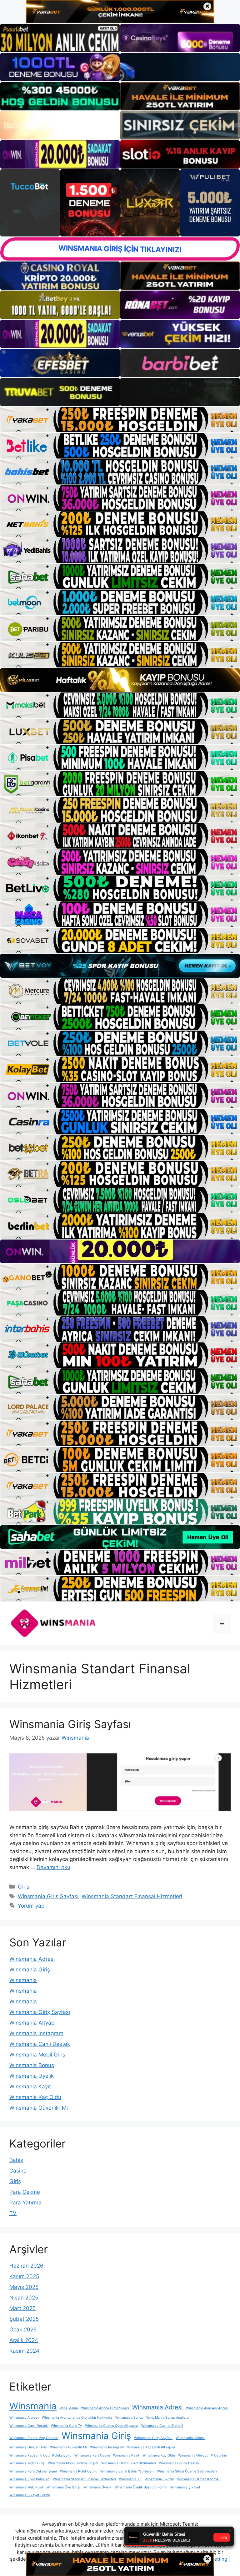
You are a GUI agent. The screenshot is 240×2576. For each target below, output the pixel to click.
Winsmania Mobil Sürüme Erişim (73, 2463)
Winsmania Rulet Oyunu (79, 2471)
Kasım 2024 (24, 2351)
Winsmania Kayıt (30, 2087)
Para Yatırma (25, 2203)
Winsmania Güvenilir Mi (39, 2108)
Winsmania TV (130, 2479)
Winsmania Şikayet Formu (30, 2495)
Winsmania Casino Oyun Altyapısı (112, 2426)
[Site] (120, 420)
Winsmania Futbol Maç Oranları (34, 2438)
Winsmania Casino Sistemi (162, 2426)
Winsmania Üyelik (32, 2076)
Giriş (24, 1887)
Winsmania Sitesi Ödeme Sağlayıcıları (187, 2471)
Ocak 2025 (23, 2330)
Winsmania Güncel (190, 2438)
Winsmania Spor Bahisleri (30, 2479)
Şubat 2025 (24, 2319)
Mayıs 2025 (24, 2287)
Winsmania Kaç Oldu (35, 2097)
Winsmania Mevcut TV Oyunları (203, 2455)
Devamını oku (53, 1867)
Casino (18, 2171)
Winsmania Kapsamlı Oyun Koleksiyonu (40, 2455)
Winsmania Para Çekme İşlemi (33, 2471)
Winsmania (23, 1980)
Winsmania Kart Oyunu (92, 2455)
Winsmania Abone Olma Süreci (105, 2408)
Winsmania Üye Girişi (63, 2487)
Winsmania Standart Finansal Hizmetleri (132, 1896)
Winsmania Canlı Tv (66, 2426)
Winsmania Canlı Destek (40, 2044)
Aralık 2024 (24, 2340)
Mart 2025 (22, 2308)
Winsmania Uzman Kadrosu (199, 2479)
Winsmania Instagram (36, 2033)
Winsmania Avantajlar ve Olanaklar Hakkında (77, 2418)
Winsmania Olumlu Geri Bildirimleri (129, 2463)
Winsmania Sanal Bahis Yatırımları (127, 2471)
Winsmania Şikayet (185, 2487)
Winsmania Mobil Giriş (37, 2055)
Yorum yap (31, 1906)
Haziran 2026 (26, 2266)
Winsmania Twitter (159, 2479)
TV (13, 2213)
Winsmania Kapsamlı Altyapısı (151, 2447)
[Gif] (120, 680)
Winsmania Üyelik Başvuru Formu (141, 2487)
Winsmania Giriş (30, 1970)
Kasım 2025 (24, 2276)
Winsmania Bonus (32, 2065)
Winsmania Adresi (32, 1959)
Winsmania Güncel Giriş (28, 2447)
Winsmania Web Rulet (26, 2487)
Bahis (16, 2160)
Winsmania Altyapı (32, 2023)
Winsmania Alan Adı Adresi (207, 2408)
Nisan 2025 (24, 2298)
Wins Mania (69, 2408)
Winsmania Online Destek (179, 2463)
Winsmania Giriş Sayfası (70, 1724)
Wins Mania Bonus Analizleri (168, 2418)
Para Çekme (25, 2192)
